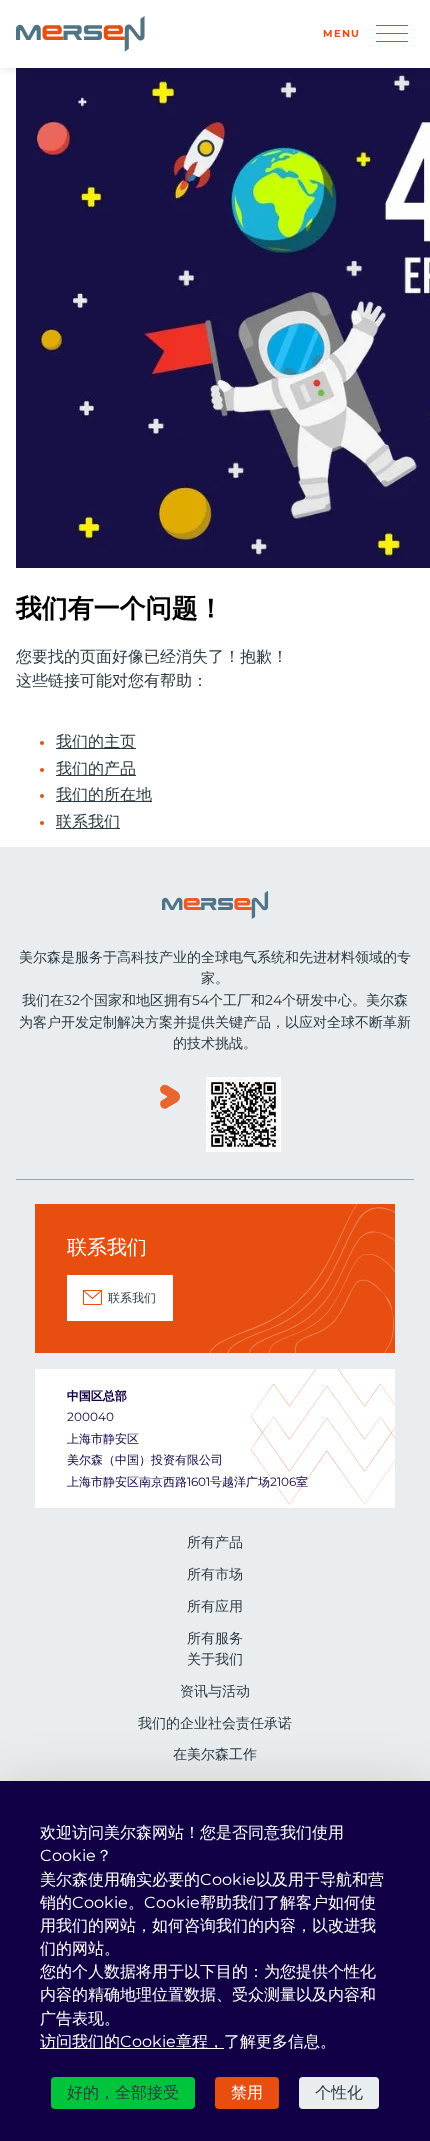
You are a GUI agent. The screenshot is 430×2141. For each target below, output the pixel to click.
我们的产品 (96, 769)
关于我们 (215, 1659)
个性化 (339, 2092)
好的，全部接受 (123, 2092)
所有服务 (215, 1638)
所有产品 (215, 1542)
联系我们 (88, 822)
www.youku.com (170, 1116)
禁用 (247, 2092)
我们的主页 (96, 742)
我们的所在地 (104, 795)
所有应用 (215, 1606)
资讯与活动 (215, 1691)
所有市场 (215, 1574)
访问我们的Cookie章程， (132, 2041)
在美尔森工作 (215, 1754)
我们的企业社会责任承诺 (215, 1723)
